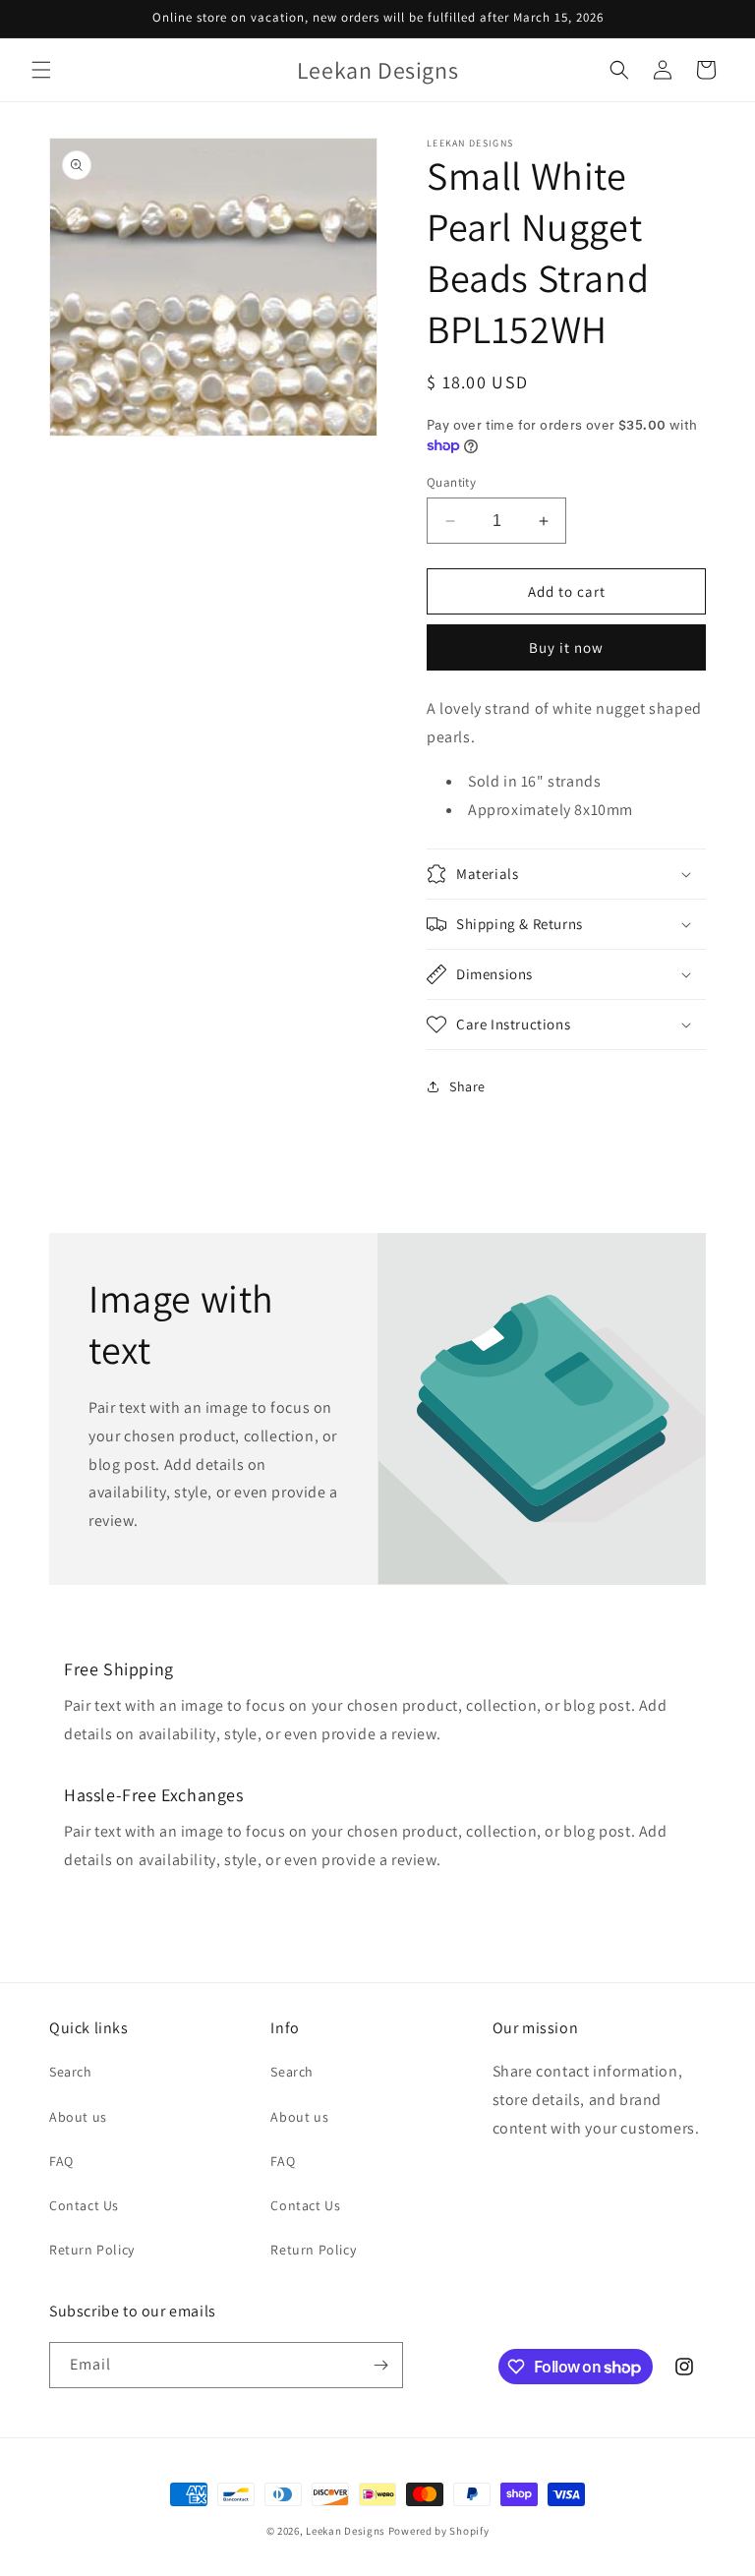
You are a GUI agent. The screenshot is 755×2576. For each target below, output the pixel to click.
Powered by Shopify (439, 2531)
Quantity (451, 482)
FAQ (61, 2161)
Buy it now (566, 647)
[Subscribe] (380, 2365)
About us (78, 2117)
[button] (41, 70)
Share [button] (467, 1086)
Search (71, 2072)
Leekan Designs (347, 2531)
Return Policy (92, 2250)
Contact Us (84, 2205)
